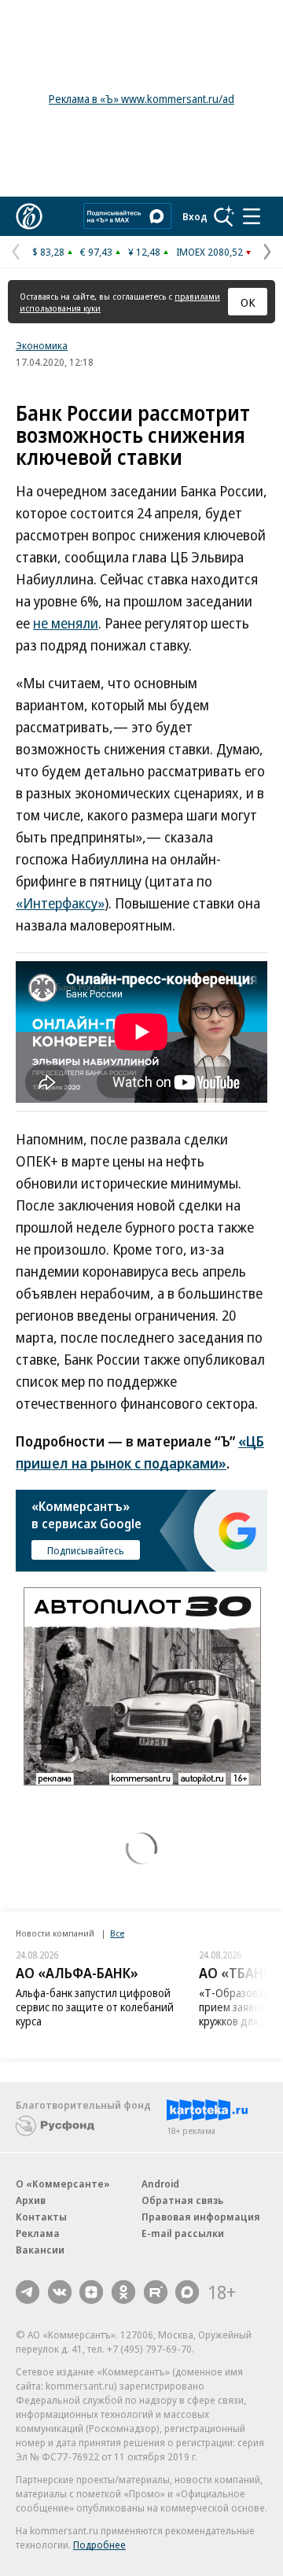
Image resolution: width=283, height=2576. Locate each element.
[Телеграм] (28, 2292)
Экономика (42, 345)
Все (117, 1933)
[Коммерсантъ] (29, 216)
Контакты (41, 2217)
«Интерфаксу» (60, 903)
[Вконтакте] (60, 2292)
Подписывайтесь (86, 1550)
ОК (248, 302)
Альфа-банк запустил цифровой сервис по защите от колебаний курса (95, 2007)
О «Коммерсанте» (63, 2184)
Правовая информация (201, 2217)
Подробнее (99, 2545)
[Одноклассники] (123, 2292)
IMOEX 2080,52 (209, 252)
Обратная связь (182, 2200)
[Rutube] (156, 2292)
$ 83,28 (48, 252)
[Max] (187, 2292)
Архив (31, 2200)
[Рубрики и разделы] (252, 216)
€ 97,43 (96, 252)
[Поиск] (224, 216)
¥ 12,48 (144, 252)
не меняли (66, 623)
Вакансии (40, 2250)
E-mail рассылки (183, 2233)
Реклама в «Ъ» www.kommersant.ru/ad (141, 99)
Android (160, 2184)
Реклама (38, 2233)
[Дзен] (91, 2292)
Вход (195, 216)
